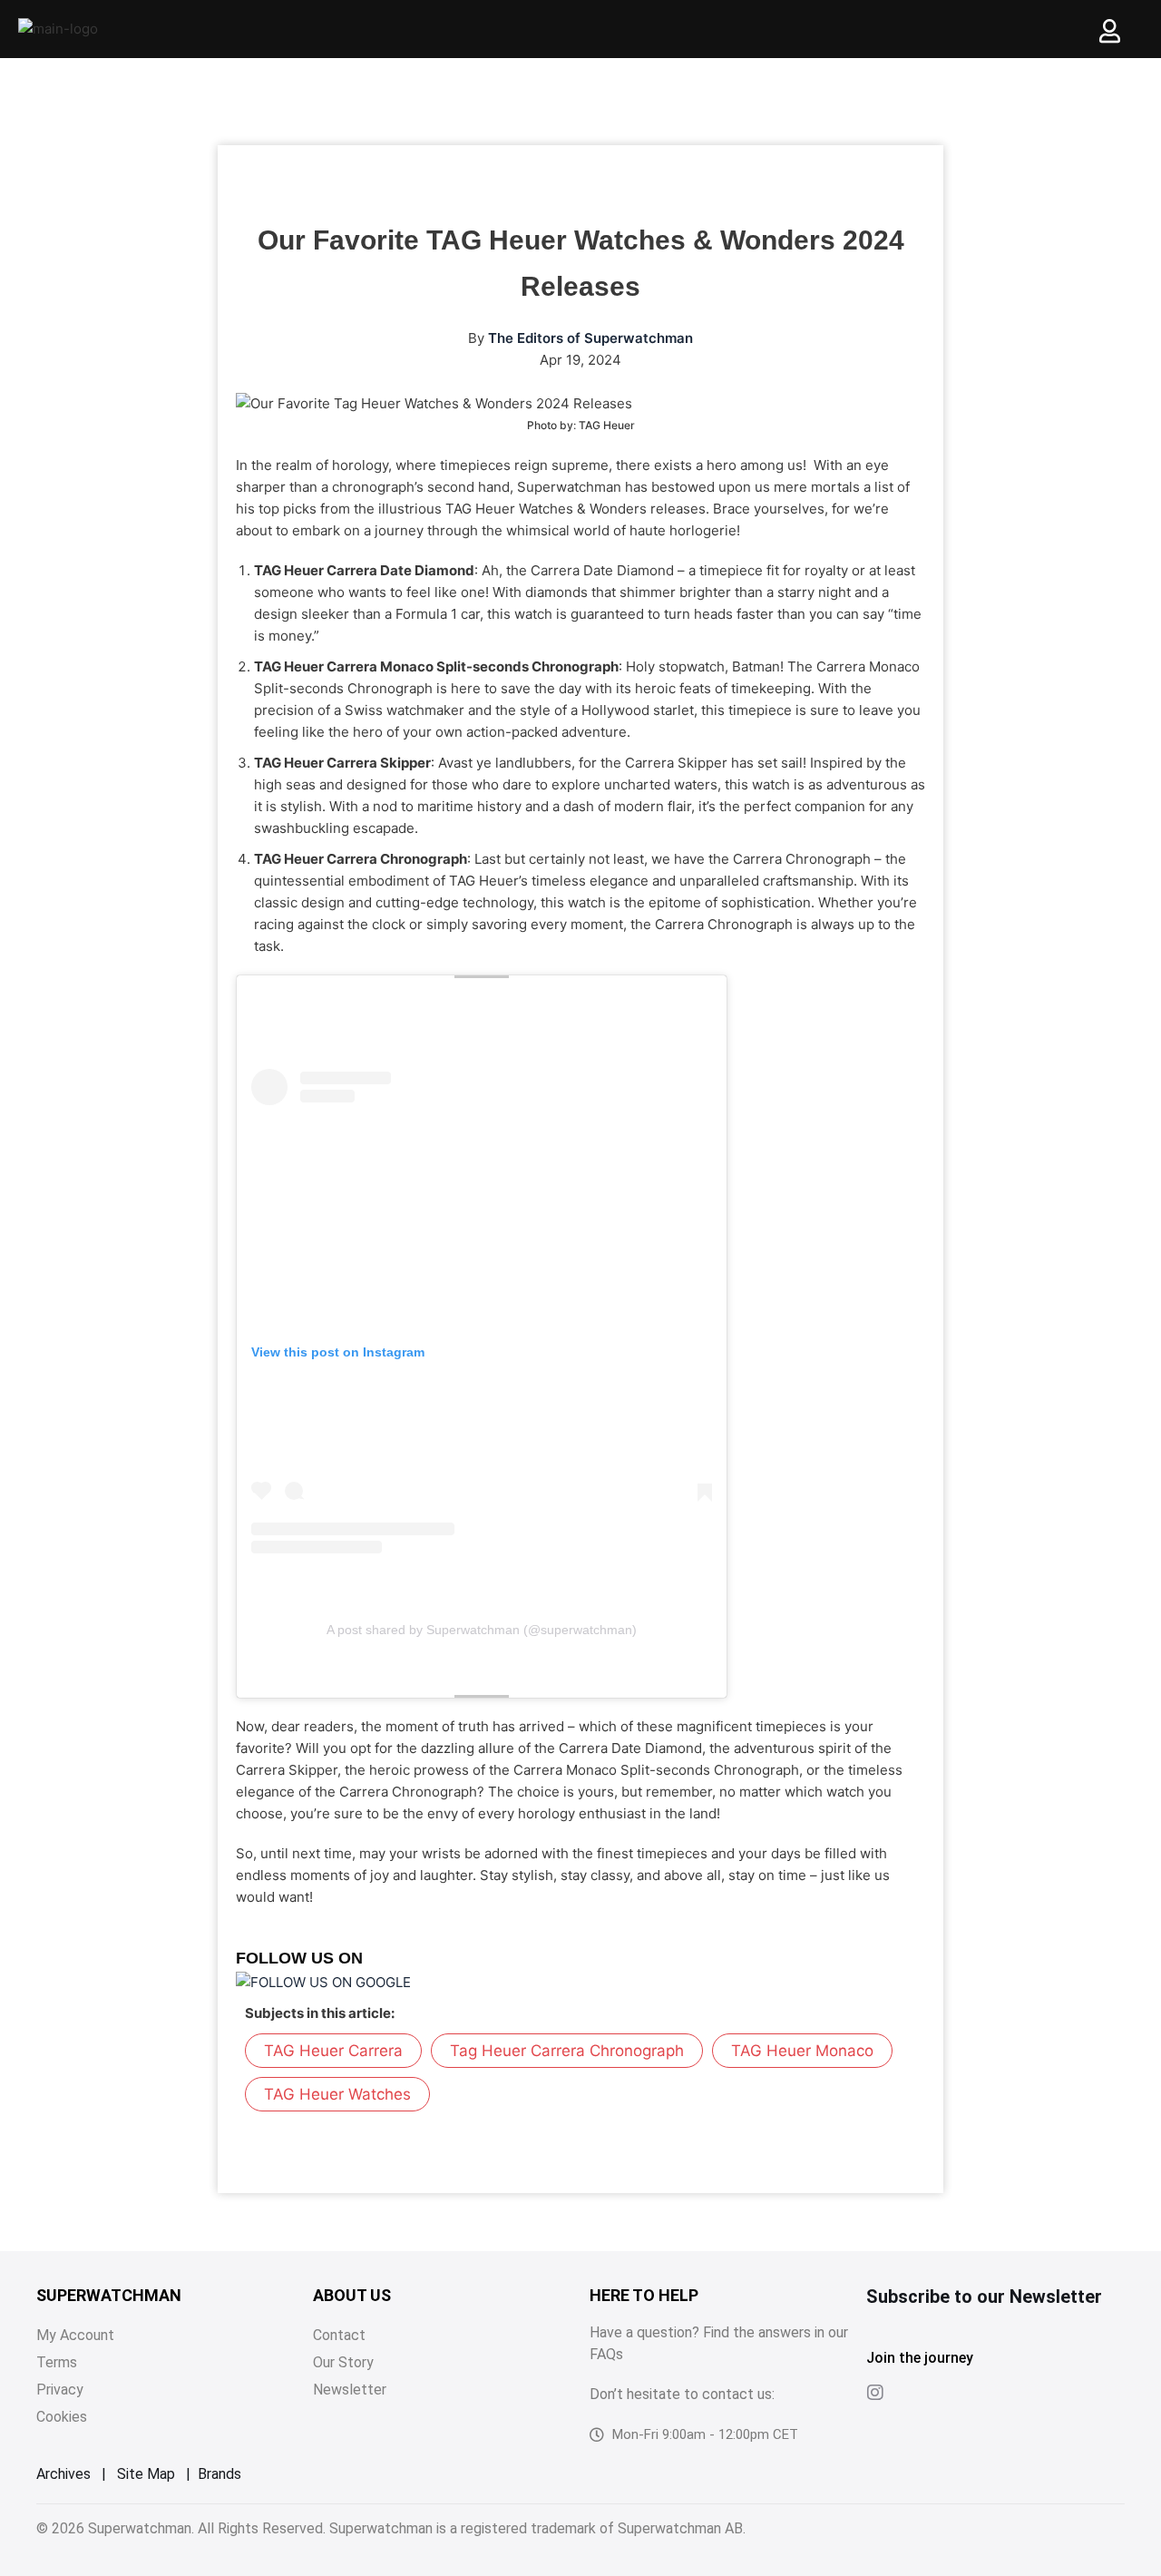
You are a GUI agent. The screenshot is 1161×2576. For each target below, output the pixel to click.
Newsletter (350, 2390)
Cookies (62, 2417)
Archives (63, 2474)
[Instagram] (875, 2393)
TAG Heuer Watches (337, 2094)
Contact (339, 2335)
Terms (57, 2362)
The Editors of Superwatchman (590, 338)
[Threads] (948, 2393)
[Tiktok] (912, 2393)
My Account (75, 2335)
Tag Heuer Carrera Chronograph (567, 2051)
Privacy (60, 2390)
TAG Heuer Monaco (802, 2051)
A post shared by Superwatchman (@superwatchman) (482, 1630)
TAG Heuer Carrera (333, 2051)
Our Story (343, 2362)
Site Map (146, 2474)
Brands (220, 2474)
